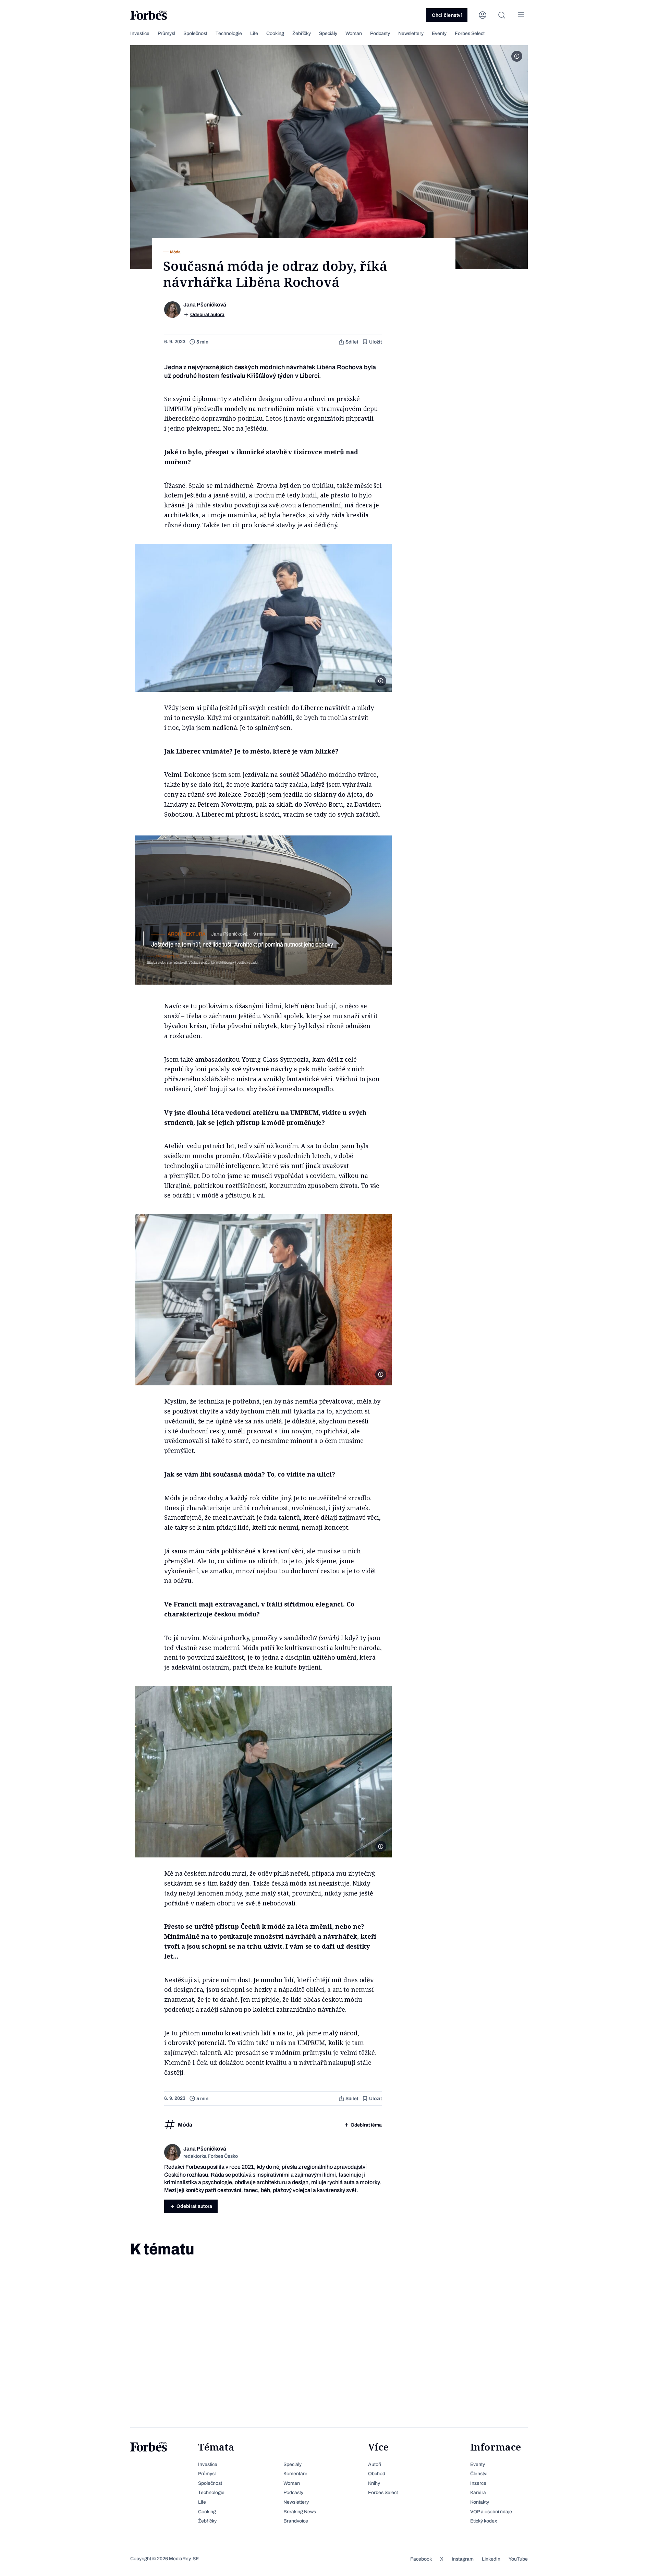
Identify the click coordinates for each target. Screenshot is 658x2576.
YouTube (518, 2559)
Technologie (229, 33)
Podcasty (380, 33)
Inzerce (478, 2483)
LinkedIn (491, 2559)
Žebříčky (302, 33)
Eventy (439, 33)
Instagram (463, 2559)
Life (254, 33)
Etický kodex (484, 2521)
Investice (140, 33)
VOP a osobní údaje (491, 2512)
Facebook (421, 2559)
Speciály (328, 33)
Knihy (374, 2483)
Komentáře (295, 2474)
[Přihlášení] (483, 15)
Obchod (377, 2474)
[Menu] (521, 15)
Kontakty (480, 2502)
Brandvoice (296, 2521)
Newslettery (411, 33)
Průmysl (166, 33)
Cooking (275, 33)
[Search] (502, 15)
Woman (354, 33)
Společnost (195, 33)
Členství (479, 2474)
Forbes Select (470, 33)
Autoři (375, 2464)
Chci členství (447, 15)
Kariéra (478, 2493)
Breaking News (300, 2512)
